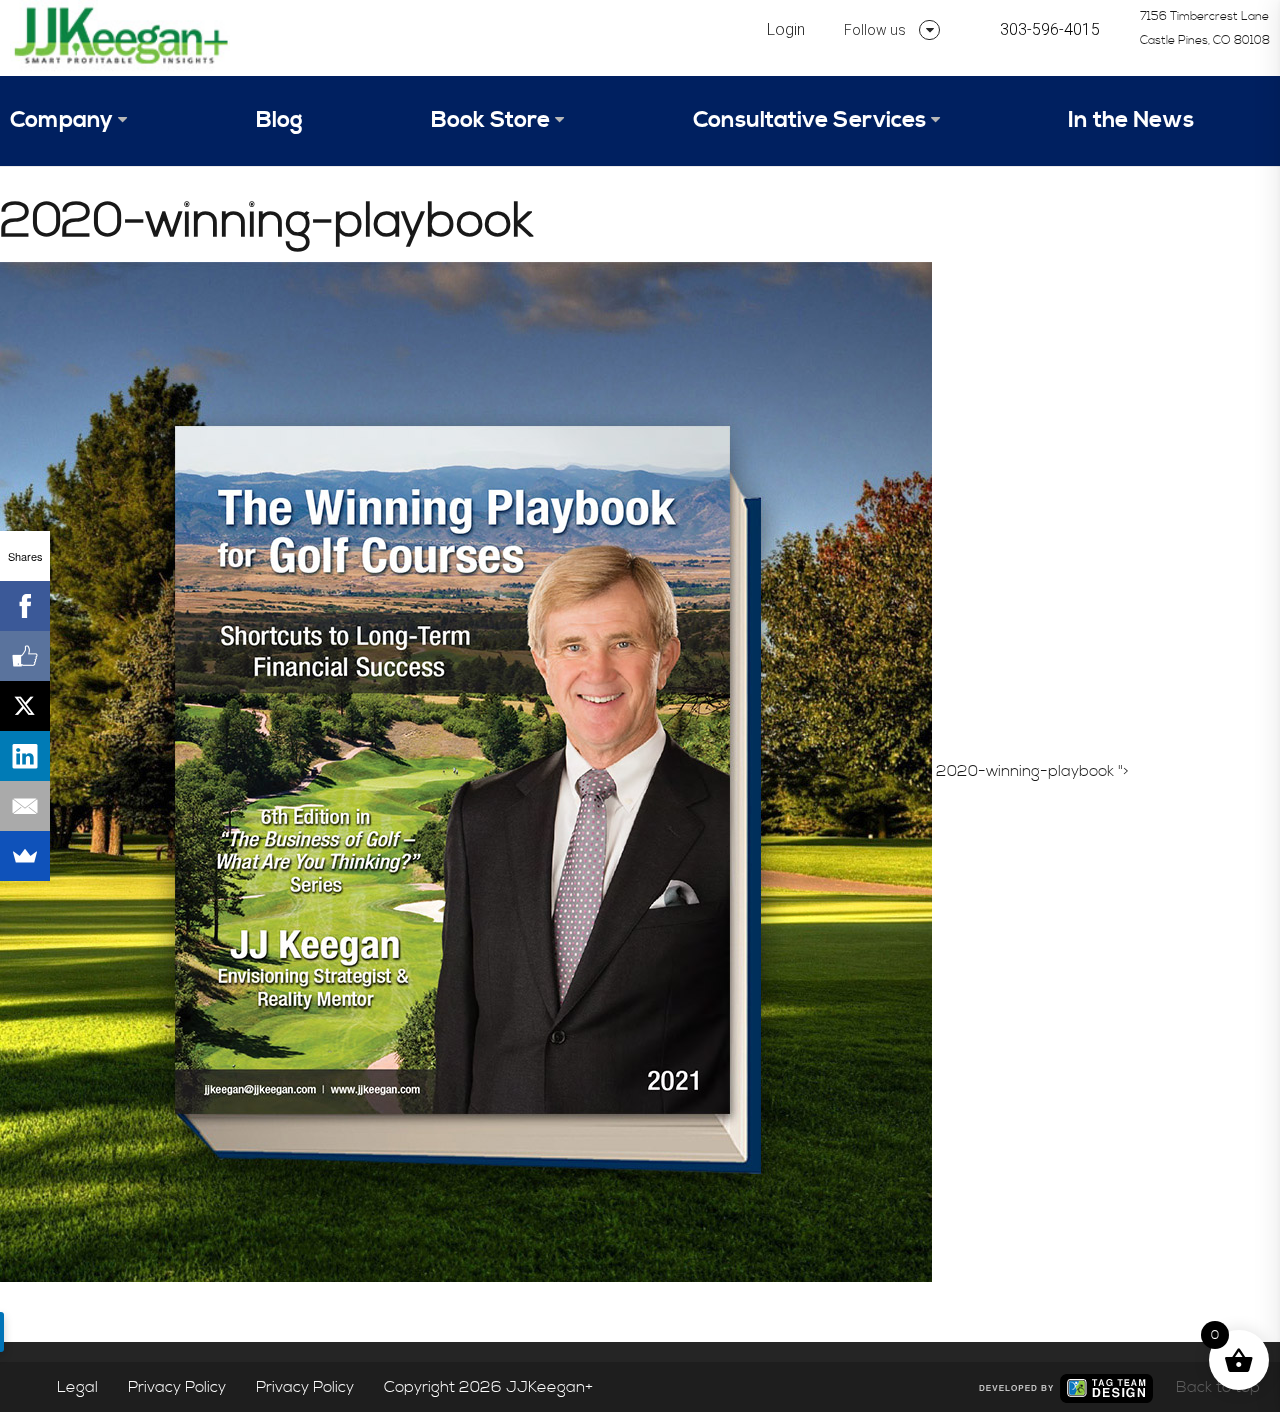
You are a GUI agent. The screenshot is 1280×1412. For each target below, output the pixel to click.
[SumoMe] (25, 856)
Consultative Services (809, 120)
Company (61, 120)
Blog (279, 120)
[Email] (25, 806)
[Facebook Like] (25, 656)
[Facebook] (25, 606)
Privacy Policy (177, 1387)
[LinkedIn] (25, 756)
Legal (77, 1387)
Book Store (490, 120)
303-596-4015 (1050, 29)
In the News (1131, 120)
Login (786, 29)
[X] (25, 706)
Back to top (1218, 1387)
